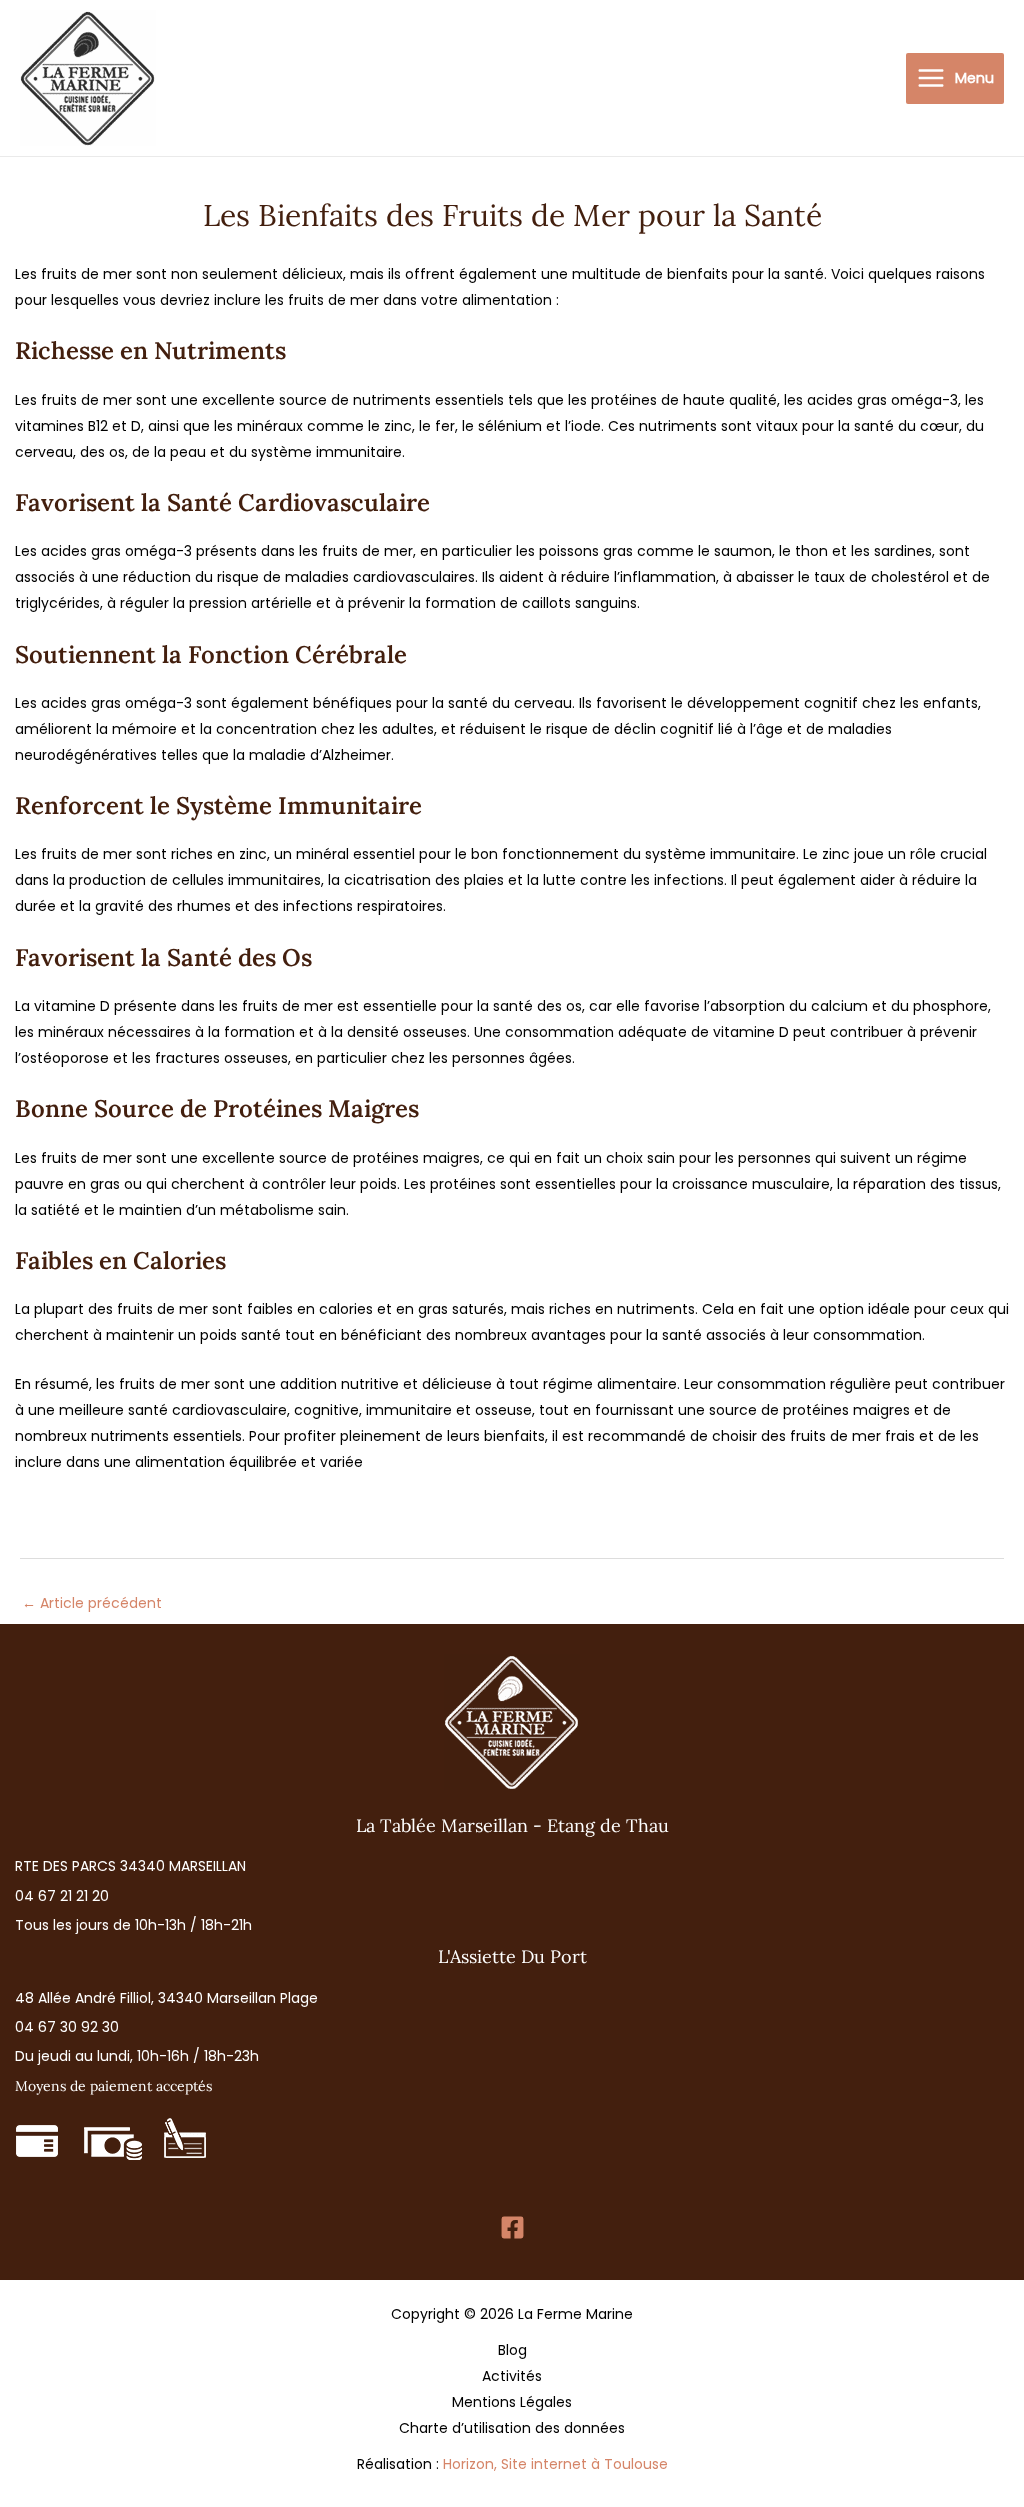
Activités (512, 2376)
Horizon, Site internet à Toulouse (555, 2464)
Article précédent (92, 1603)
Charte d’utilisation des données (512, 2428)
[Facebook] (512, 2227)
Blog (512, 2350)
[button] (130, 1866)
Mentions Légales (512, 2402)
